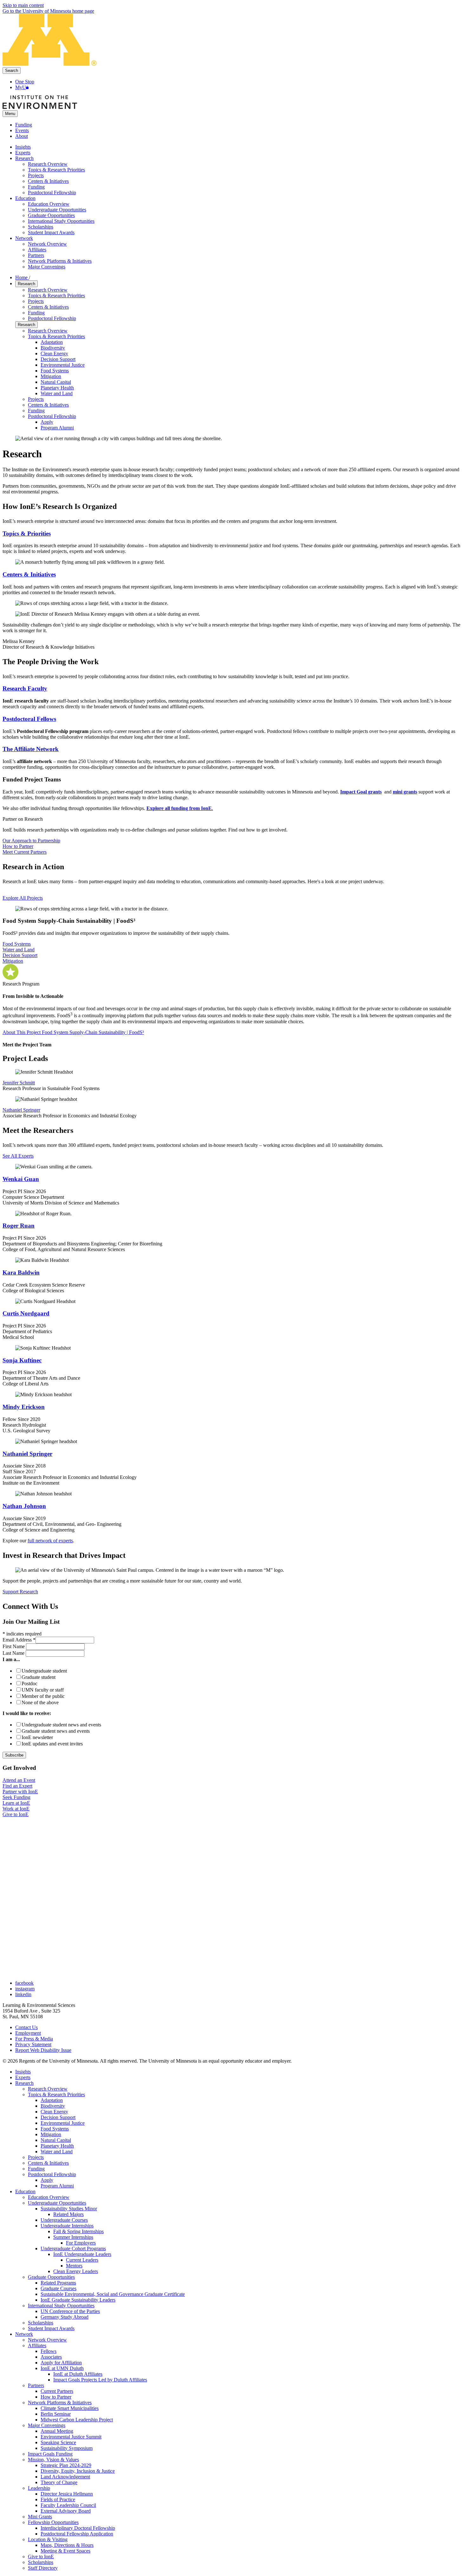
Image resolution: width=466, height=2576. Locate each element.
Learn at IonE (16, 1803)
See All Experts (18, 1156)
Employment (28, 2033)
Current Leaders (82, 2260)
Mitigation (51, 376)
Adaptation (52, 342)
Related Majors (68, 2214)
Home (22, 277)
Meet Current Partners (25, 852)
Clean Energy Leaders (76, 2271)
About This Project (73, 1032)
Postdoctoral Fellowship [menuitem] (52, 193)
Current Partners (57, 2391)
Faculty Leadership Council (68, 2505)
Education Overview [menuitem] (49, 204)
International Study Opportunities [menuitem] (61, 221)
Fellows (49, 2351)
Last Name (14, 1653)
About (22, 136)
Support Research (20, 1592)
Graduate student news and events (56, 1731)
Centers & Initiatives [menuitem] (48, 181)
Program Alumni (57, 428)
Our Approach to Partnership (31, 841)
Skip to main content (23, 5)
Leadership (39, 2488)
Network (24, 2334)
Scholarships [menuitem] (41, 227)
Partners (36, 2385)
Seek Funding (16, 1797)
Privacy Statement (33, 2044)
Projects (36, 301)
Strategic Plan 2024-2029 (66, 2465)
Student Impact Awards (51, 2328)
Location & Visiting (48, 2539)
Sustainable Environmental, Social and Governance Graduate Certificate (113, 2294)
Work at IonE (16, 1809)
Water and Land (57, 393)
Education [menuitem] (25, 198)
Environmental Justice (63, 365)
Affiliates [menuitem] (37, 250)
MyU (21, 87)
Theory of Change (59, 2482)
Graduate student (39, 1677)
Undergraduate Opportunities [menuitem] (57, 210)
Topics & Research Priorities (56, 296)
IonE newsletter (37, 1737)
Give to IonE (16, 1814)
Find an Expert (17, 1786)
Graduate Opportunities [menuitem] (51, 215)
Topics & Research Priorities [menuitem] (56, 170)
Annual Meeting (57, 2431)
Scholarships (41, 2323)
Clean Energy (54, 353)
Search (12, 71)
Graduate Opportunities (51, 2277)
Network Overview (47, 2340)
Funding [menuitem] (36, 187)
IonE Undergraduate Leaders (82, 2254)
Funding (24, 125)
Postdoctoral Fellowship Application (77, 2534)
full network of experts (50, 1541)
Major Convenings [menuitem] (47, 267)
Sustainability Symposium (67, 2448)
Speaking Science (58, 2442)
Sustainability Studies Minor (69, 2209)
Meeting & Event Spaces (65, 2551)
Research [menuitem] (24, 158)
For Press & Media (34, 2039)
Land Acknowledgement (65, 2477)
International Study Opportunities (61, 2306)
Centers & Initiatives (48, 307)
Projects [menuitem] (36, 175)
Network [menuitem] (24, 238)
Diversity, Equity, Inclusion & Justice (78, 2471)
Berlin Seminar (56, 2414)
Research (26, 284)
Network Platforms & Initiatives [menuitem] (60, 261)
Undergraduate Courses (64, 2220)
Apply (47, 422)
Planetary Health (57, 388)
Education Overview (49, 2197)
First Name (14, 1646)
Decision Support (58, 359)
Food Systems (55, 371)
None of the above (40, 1702)
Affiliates (37, 2345)
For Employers (81, 2243)
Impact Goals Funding (50, 2454)
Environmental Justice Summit (71, 2437)
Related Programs (58, 2283)
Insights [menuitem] (23, 147)
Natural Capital (56, 382)
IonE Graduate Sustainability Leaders (78, 2300)
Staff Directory (43, 2568)
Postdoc (29, 1683)
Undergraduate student (44, 1671)
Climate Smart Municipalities (70, 2408)
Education (25, 2191)
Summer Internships (73, 2237)
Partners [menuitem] (36, 255)
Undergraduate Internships (67, 2226)
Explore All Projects (23, 898)
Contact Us (26, 2027)
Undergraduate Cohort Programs (73, 2248)
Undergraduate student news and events (61, 1725)
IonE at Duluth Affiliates (78, 2374)
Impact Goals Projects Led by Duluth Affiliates (100, 2380)
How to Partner (18, 846)
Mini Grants (40, 2517)
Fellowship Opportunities (53, 2522)
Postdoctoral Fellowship (52, 318)
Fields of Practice (58, 2499)
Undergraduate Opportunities (57, 2203)
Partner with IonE (20, 1792)
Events (22, 130)
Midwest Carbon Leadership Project (77, 2420)
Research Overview (48, 290)
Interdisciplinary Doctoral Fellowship (78, 2528)
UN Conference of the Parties (70, 2311)
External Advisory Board (66, 2511)
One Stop (25, 82)
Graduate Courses (58, 2288)
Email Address (19, 1640)
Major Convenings (47, 2425)
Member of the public (43, 1696)
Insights (23, 2072)
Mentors (74, 2266)
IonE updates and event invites (52, 1744)
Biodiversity (53, 348)
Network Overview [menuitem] (47, 244)
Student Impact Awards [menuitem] (51, 232)
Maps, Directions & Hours (67, 2545)
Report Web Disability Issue (43, 2050)
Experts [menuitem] (23, 153)
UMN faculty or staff (43, 1690)
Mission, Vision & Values (53, 2460)
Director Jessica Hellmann (67, 2494)
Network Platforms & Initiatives (60, 2403)
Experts (23, 2077)
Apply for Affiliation (61, 2363)
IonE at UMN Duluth (62, 2368)
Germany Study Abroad (65, 2317)
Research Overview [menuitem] (48, 164)
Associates (51, 2357)
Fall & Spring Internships (78, 2231)
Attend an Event (19, 1780)
